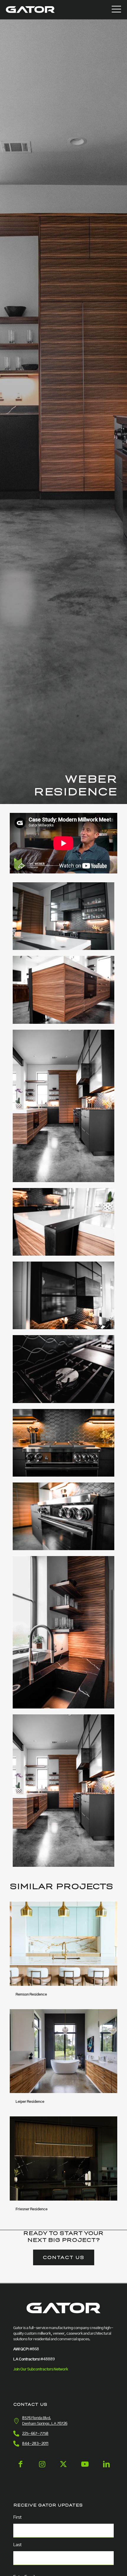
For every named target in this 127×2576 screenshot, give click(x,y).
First (17, 2518)
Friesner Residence (32, 2209)
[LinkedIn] (106, 2469)
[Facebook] (21, 2469)
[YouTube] (85, 2469)
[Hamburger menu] (116, 10)
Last (17, 2545)
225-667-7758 (35, 2434)
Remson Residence (31, 1995)
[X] (63, 2469)
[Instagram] (42, 2469)
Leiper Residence (30, 2102)
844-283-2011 (35, 2444)
